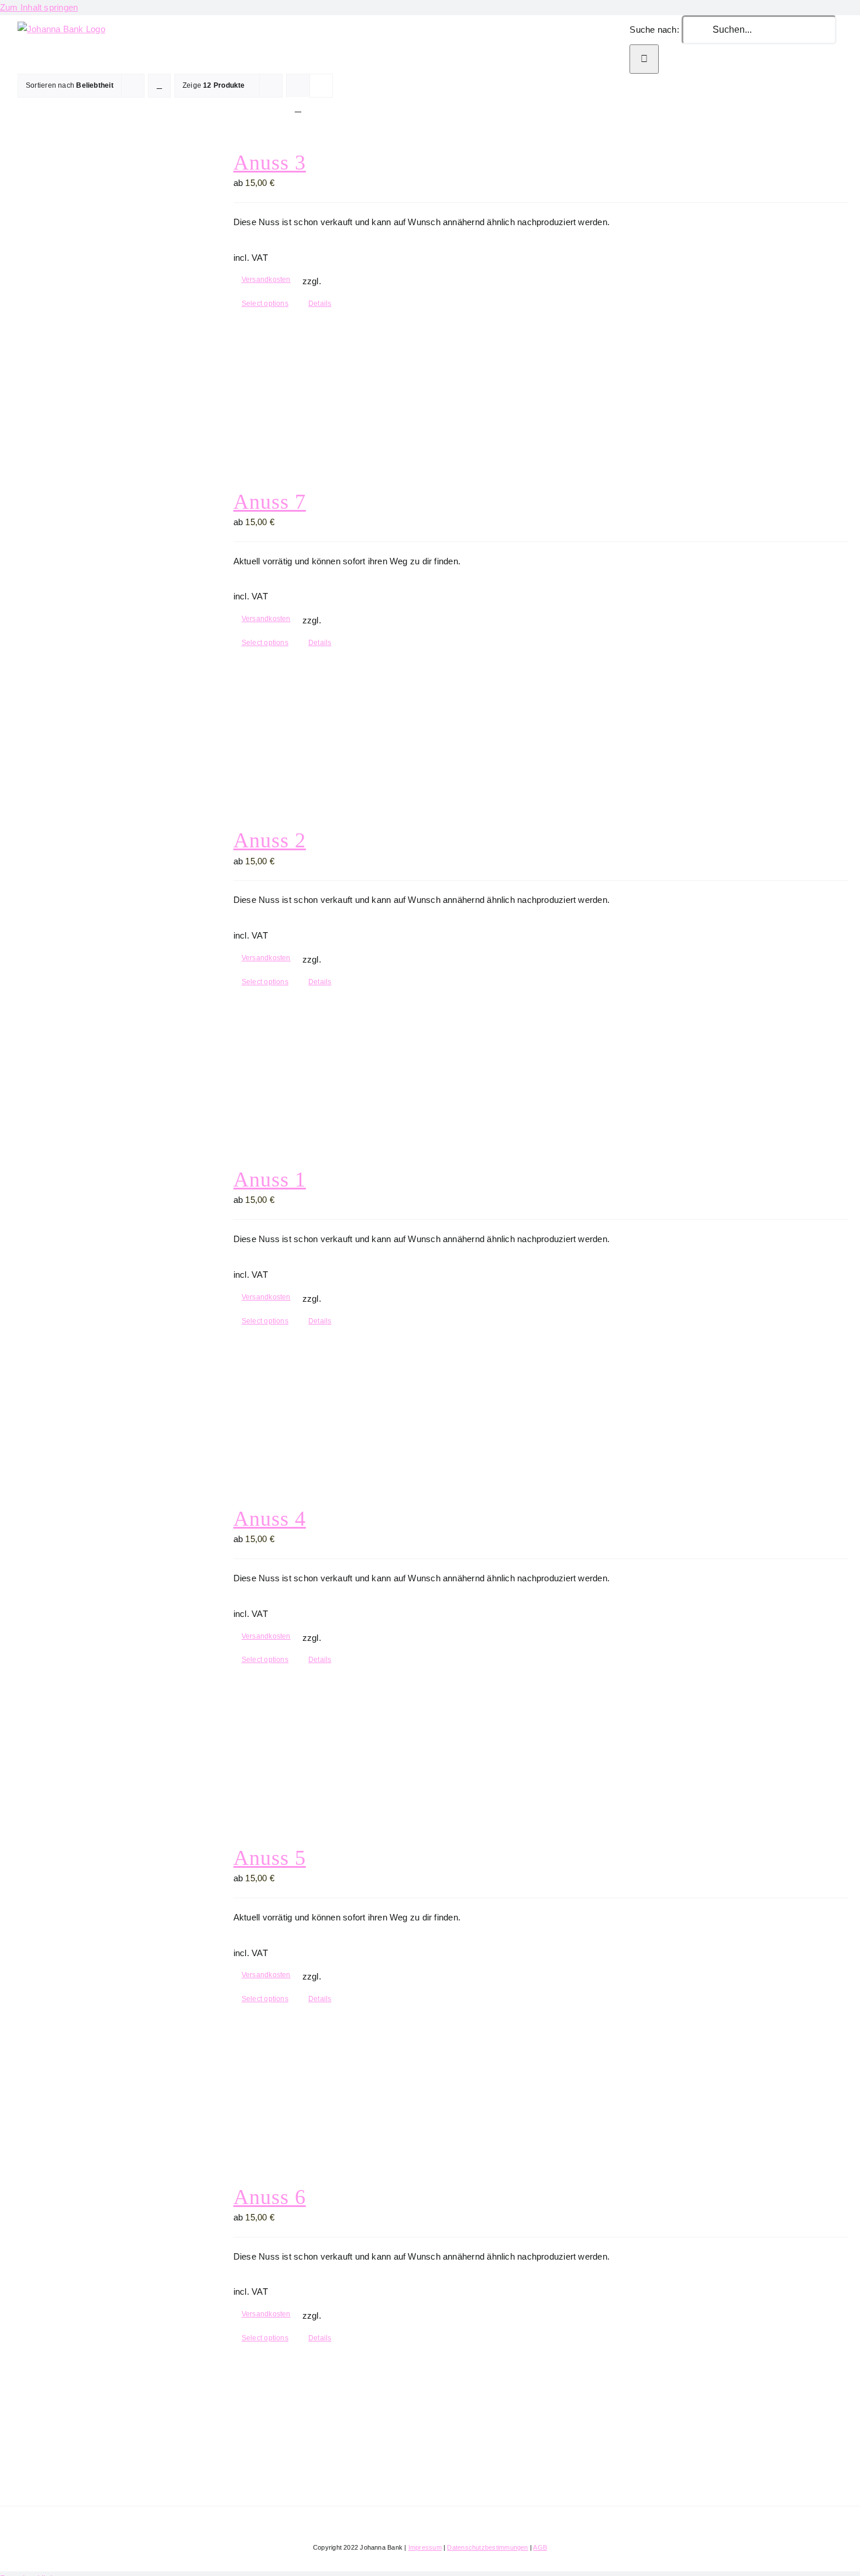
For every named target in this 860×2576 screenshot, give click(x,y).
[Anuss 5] (103, 1986)
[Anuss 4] (103, 1646)
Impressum (425, 2547)
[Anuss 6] (103, 2325)
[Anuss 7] (103, 630)
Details (320, 304)
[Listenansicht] (298, 108)
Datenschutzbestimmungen (487, 2547)
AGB (540, 2547)
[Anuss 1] (103, 1307)
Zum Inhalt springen (39, 7)
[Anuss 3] (103, 290)
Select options (265, 304)
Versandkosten (266, 280)
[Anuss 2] (103, 968)
